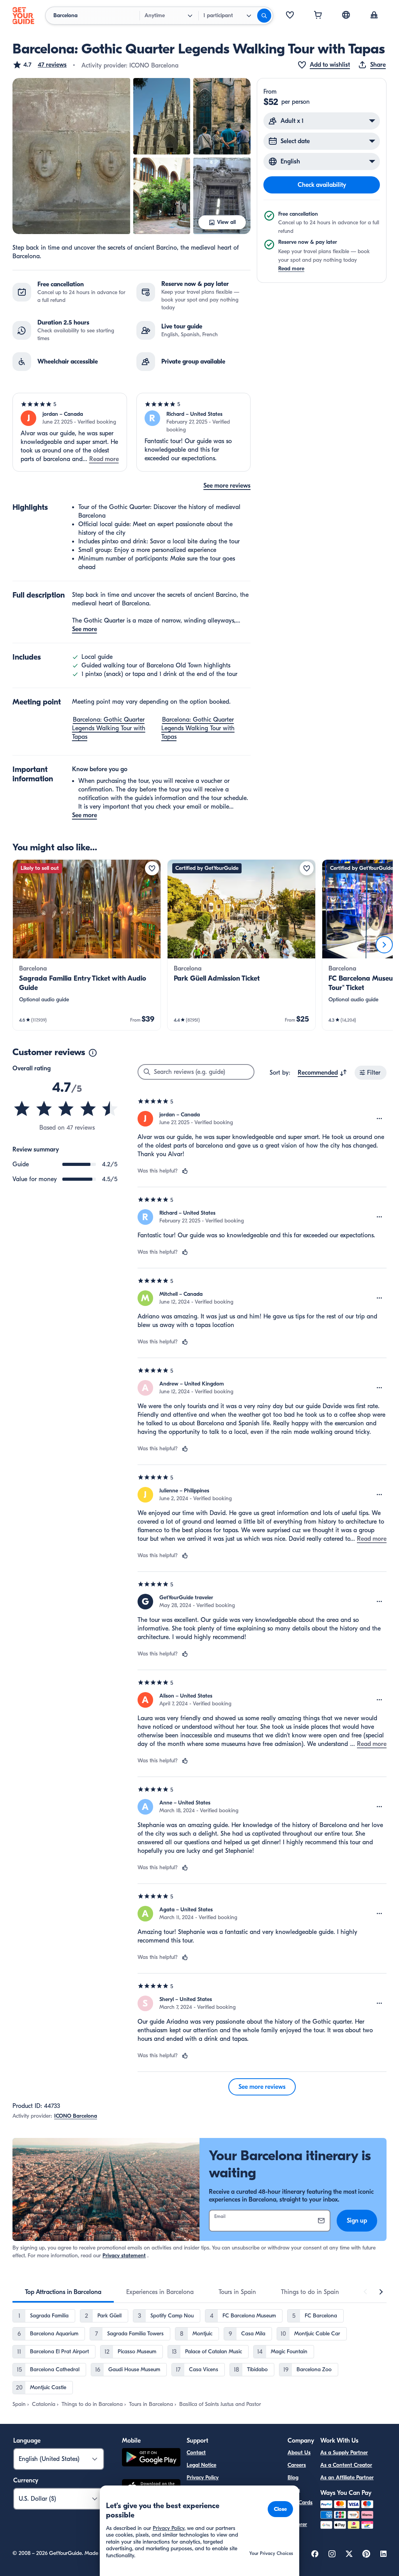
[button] (40, 65)
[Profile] (374, 16)
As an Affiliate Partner (347, 2478)
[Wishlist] (290, 16)
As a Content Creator (346, 2465)
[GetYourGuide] (23, 16)
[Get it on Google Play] (151, 2458)
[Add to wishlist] (152, 868)
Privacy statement (124, 2256)
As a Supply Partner (344, 2453)
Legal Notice (201, 2465)
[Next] (384, 945)
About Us (299, 2453)
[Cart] (318, 16)
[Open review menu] (380, 1119)
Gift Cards (300, 2502)
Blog (293, 2478)
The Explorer (297, 2520)
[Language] (346, 15)
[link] (87, 945)
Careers (297, 2465)
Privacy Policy (203, 2478)
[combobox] (322, 1073)
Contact (196, 2453)
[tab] (63, 2292)
